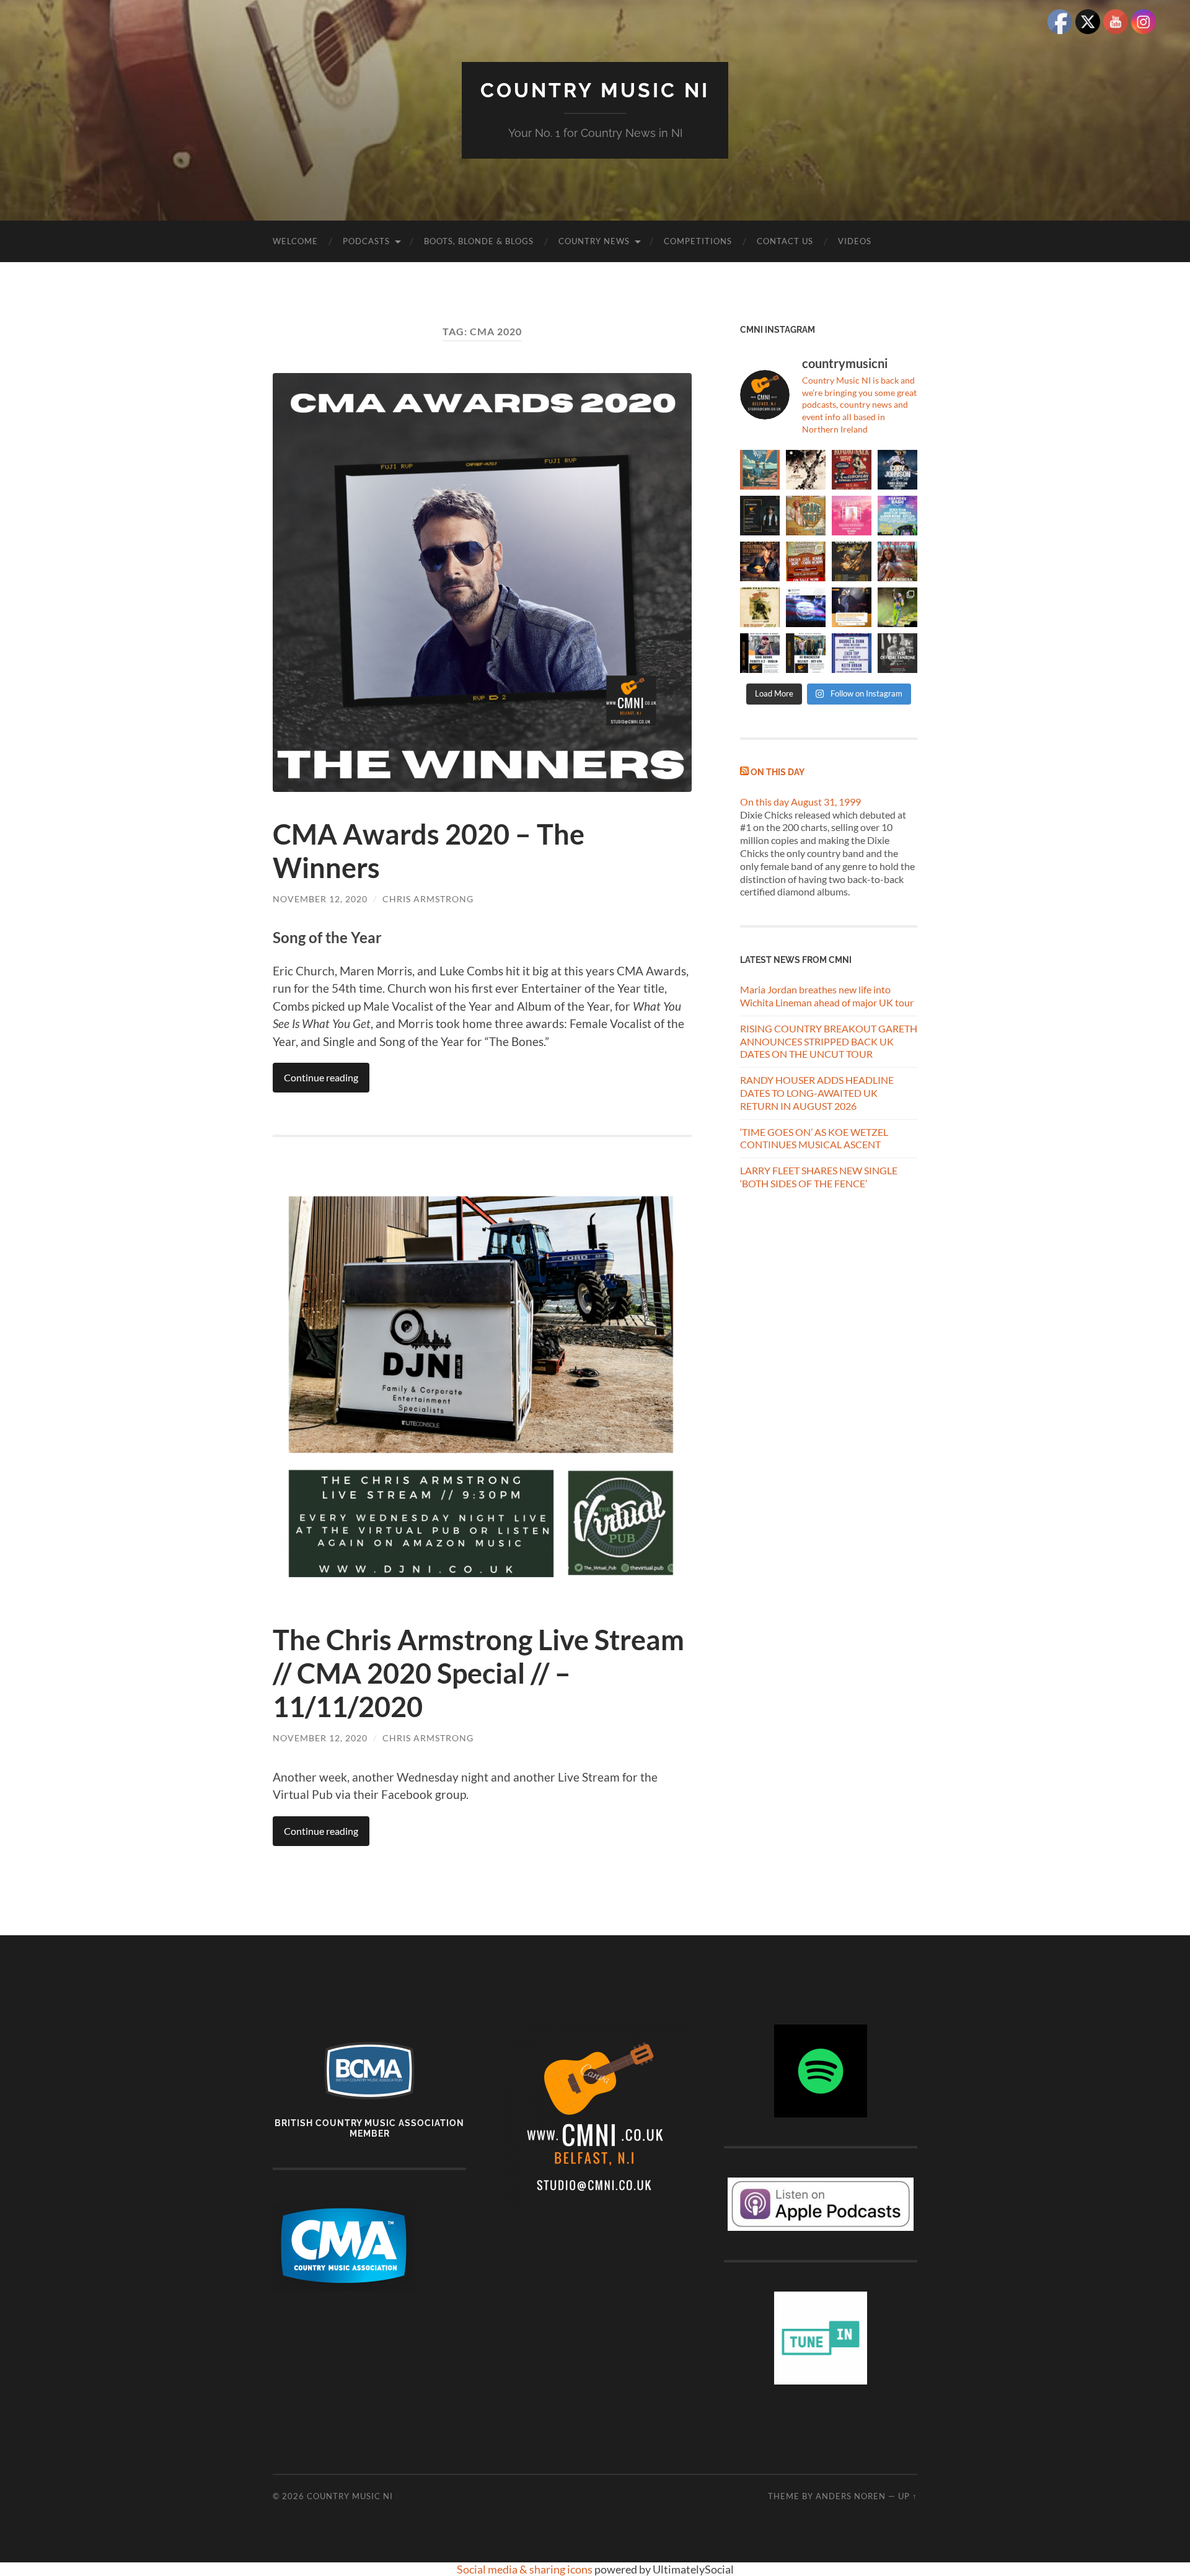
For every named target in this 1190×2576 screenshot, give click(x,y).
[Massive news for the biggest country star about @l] (852, 607)
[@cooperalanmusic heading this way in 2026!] (852, 561)
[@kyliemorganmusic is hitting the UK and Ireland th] (897, 561)
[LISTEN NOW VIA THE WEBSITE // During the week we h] (760, 516)
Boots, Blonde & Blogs (479, 241)
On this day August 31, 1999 (800, 802)
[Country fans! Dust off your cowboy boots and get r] (897, 470)
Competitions (698, 241)
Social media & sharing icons (526, 2569)
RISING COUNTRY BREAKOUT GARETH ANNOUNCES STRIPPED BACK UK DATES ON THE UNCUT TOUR (829, 1041)
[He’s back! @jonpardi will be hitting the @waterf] (760, 561)
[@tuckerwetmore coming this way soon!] (760, 607)
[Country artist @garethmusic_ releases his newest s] (806, 470)
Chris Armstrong (428, 899)
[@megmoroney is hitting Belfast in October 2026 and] (852, 516)
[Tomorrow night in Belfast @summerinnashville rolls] (806, 561)
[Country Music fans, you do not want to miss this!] (806, 653)
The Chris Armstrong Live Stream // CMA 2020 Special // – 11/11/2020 (478, 1673)
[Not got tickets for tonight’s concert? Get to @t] (760, 653)
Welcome (295, 241)
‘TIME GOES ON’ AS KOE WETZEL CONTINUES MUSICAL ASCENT (814, 1138)
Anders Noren (851, 2496)
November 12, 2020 (320, 899)
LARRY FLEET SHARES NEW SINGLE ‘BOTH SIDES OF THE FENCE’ (819, 1177)
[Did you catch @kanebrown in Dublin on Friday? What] (897, 607)
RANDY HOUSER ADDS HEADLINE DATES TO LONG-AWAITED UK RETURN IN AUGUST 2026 (817, 1093)
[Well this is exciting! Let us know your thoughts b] (852, 653)
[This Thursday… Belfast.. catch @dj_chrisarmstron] (897, 653)
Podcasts (366, 241)
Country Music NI (595, 90)
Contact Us (785, 241)
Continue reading (321, 1077)
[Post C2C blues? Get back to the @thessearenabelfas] (760, 470)
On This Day (778, 772)
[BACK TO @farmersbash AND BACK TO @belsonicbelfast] (897, 516)
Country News (594, 241)
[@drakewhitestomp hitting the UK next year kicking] (806, 516)
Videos (855, 241)
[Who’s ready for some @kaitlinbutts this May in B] (852, 470)
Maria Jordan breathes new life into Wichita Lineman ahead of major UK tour (827, 996)
